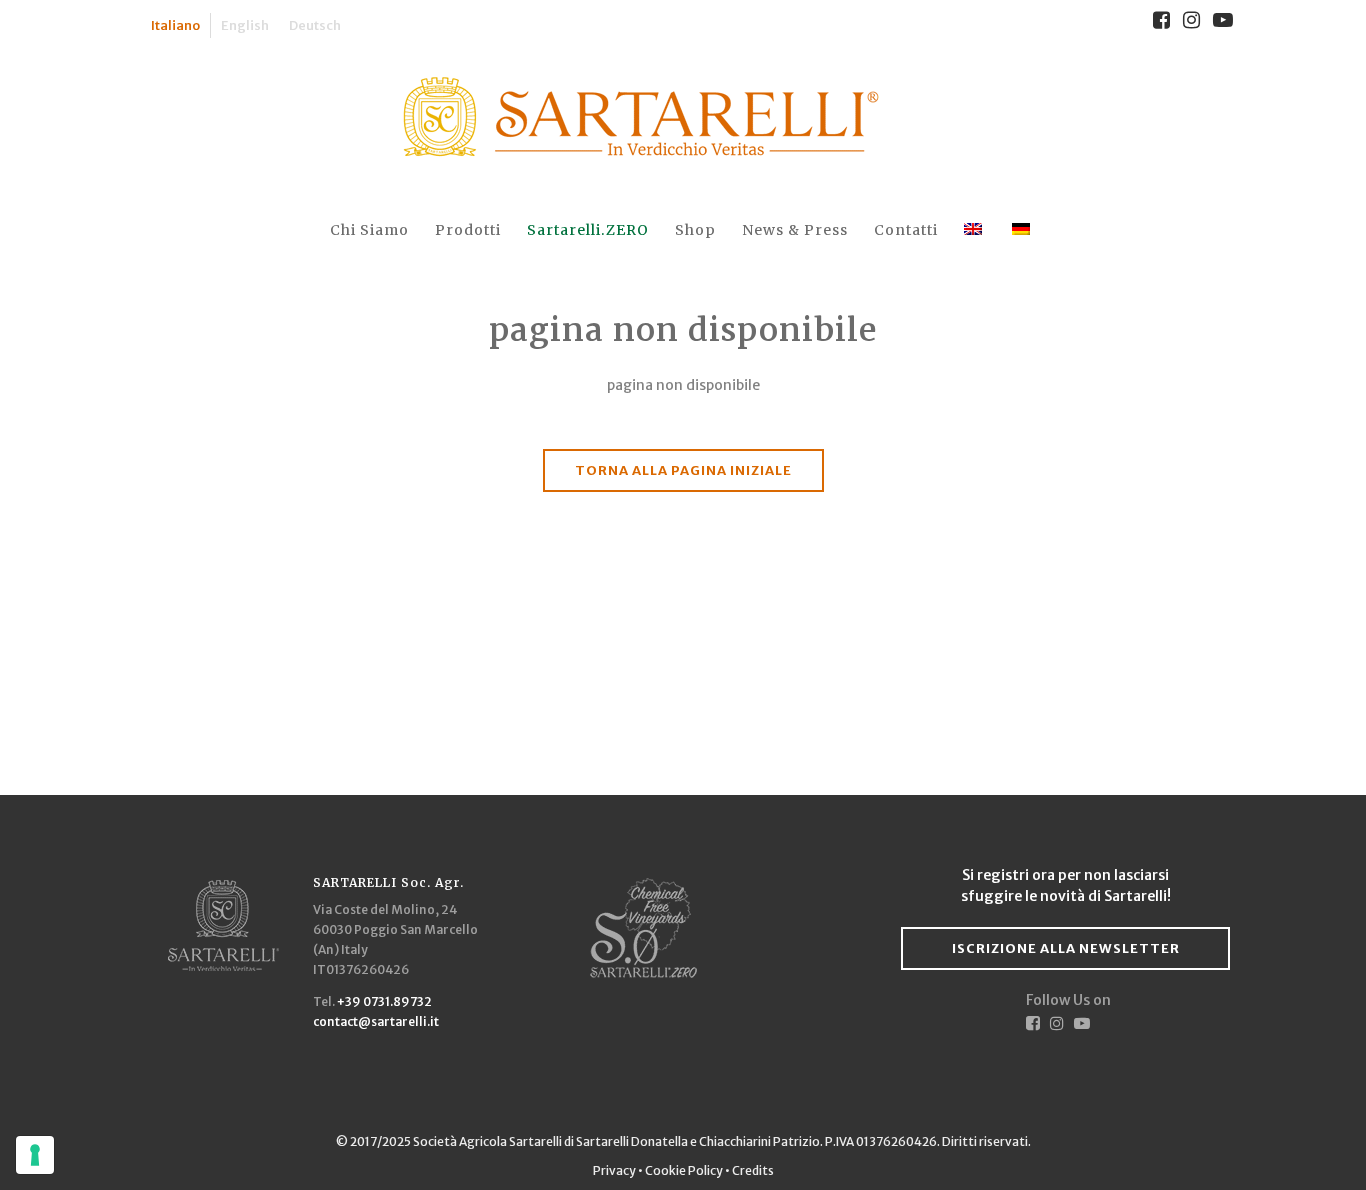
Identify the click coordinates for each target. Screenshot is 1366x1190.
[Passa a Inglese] (975, 230)
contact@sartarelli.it (376, 1021)
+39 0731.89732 (384, 1001)
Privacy (615, 1170)
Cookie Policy (684, 1170)
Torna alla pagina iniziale (683, 470)
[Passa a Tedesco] (1023, 230)
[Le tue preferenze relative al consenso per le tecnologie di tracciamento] (35, 1155)
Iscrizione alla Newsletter (1066, 948)
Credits (753, 1170)
